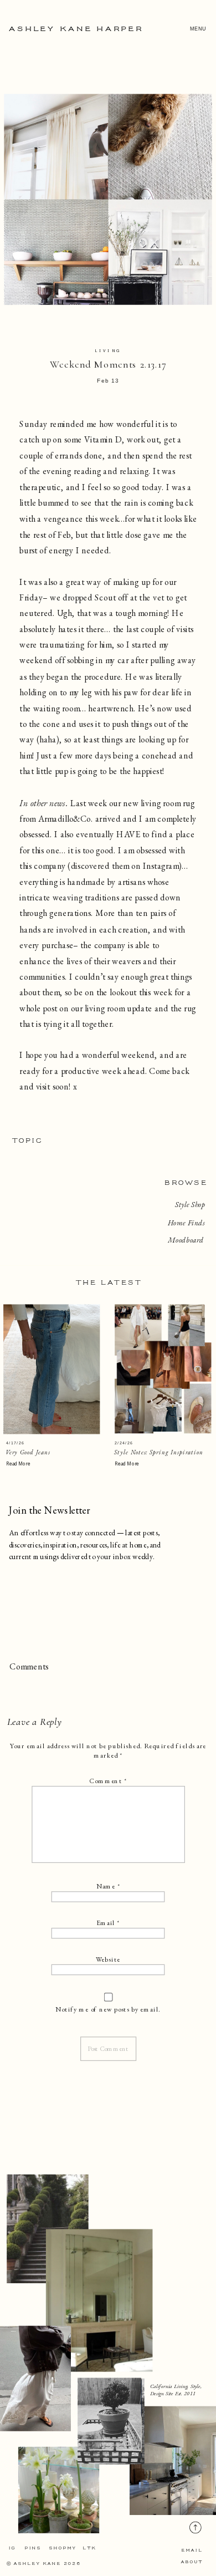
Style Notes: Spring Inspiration (159, 1452)
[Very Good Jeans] (52, 1369)
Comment (108, 1781)
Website (108, 1959)
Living (108, 351)
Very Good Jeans (28, 1452)
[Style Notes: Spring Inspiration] (163, 1369)
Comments (29, 1667)
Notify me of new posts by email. (108, 2009)
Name (108, 1886)
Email (108, 1923)
